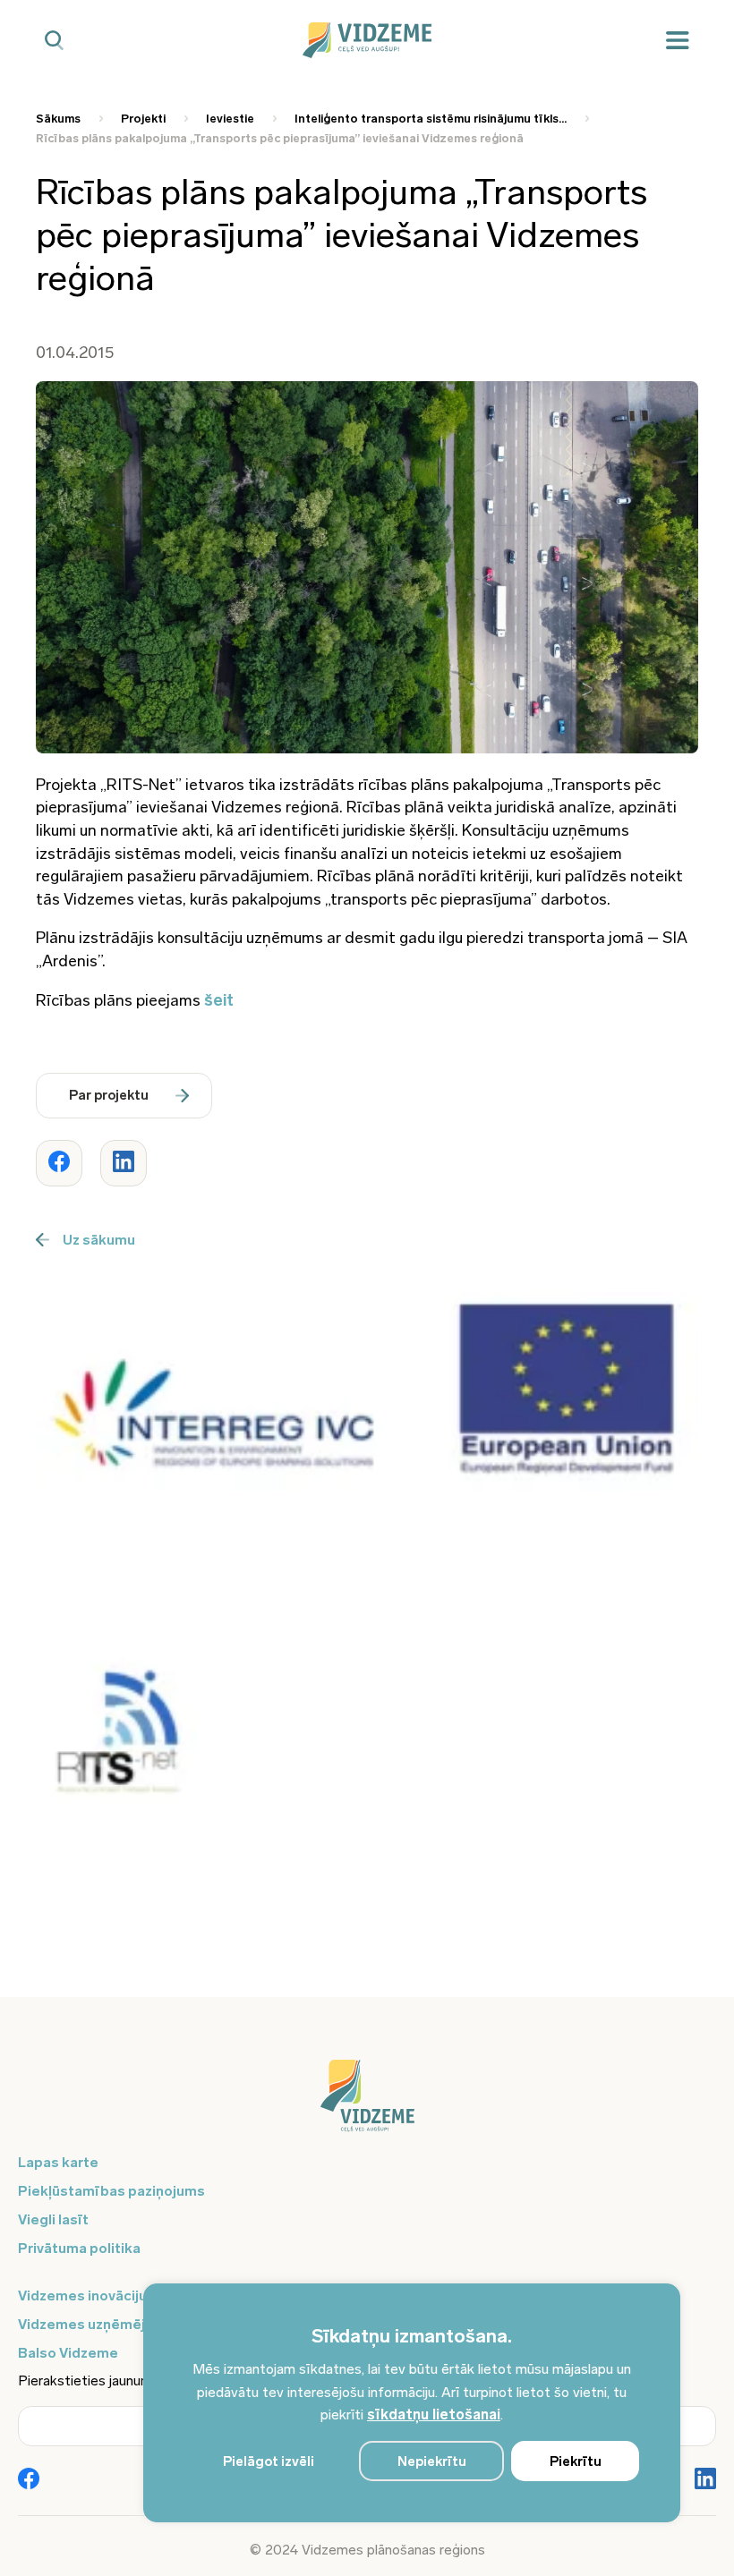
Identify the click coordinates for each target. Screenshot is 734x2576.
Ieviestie (230, 119)
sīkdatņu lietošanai (434, 2414)
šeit (219, 1000)
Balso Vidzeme (68, 2353)
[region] (412, 2403)
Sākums (58, 119)
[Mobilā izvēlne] (678, 41)
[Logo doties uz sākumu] (367, 2104)
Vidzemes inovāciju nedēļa (107, 2295)
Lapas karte (58, 2162)
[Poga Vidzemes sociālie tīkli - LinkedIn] (705, 2480)
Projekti (143, 119)
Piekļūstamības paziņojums (111, 2191)
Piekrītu (576, 2461)
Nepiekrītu (432, 2461)
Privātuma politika (79, 2248)
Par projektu (109, 1095)
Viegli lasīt (53, 2219)
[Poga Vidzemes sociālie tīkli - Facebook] (29, 2480)
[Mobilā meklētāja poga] (54, 41)
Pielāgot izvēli (269, 2461)
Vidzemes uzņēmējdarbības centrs (136, 2324)
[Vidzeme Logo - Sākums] (367, 40)
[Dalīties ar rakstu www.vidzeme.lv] (59, 1163)
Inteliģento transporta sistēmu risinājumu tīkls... (431, 119)
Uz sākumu (99, 1240)
